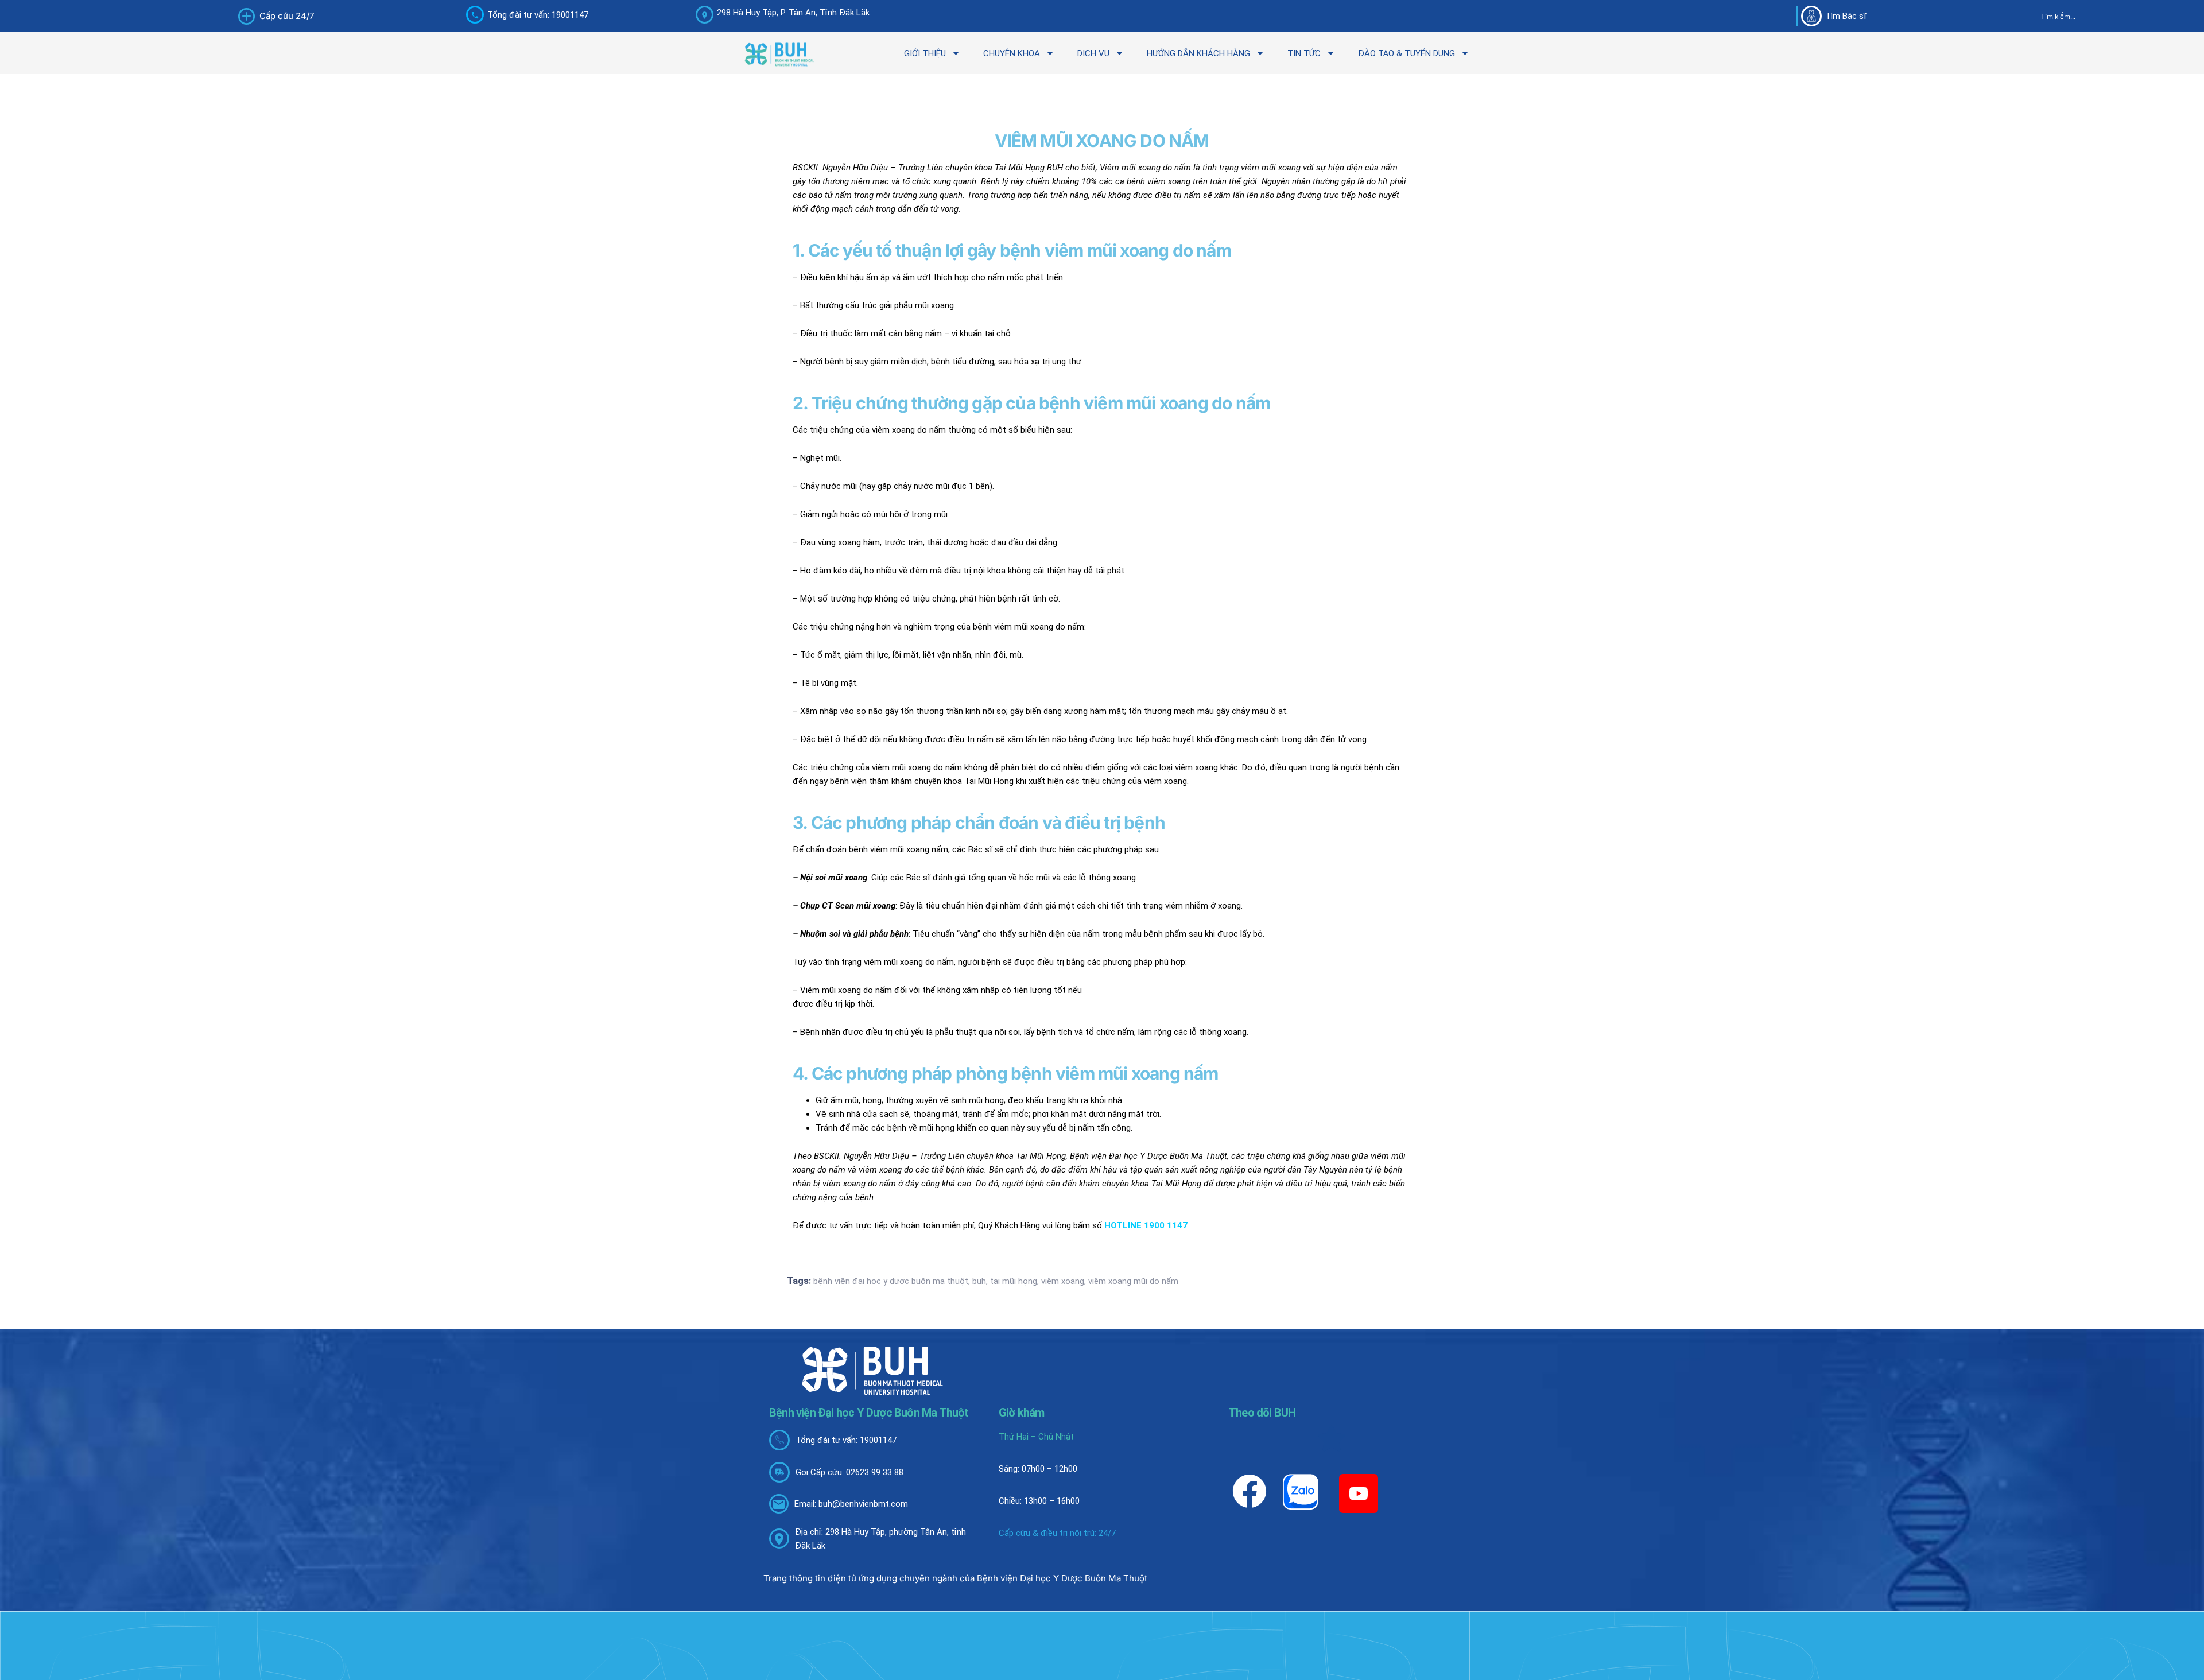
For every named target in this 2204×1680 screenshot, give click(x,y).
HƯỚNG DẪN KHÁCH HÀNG (1198, 53)
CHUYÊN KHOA (1012, 53)
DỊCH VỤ (1093, 53)
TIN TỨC (1304, 53)
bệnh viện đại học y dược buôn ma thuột (891, 1281)
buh (979, 1281)
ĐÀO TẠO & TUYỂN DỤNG (1406, 53)
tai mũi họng (1014, 1281)
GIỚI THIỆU (925, 53)
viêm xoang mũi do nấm (1133, 1281)
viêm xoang (1063, 1281)
